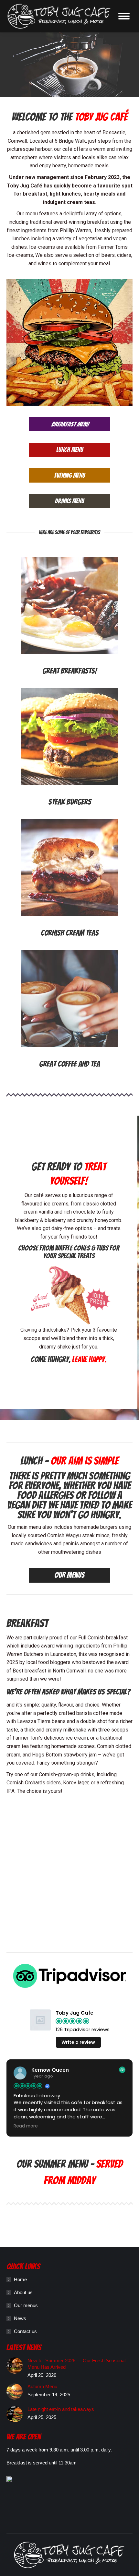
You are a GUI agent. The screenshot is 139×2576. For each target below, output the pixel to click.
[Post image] (15, 2366)
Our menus (26, 2305)
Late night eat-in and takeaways (61, 2409)
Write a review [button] (78, 2042)
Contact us (25, 2331)
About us (23, 2292)
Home (20, 2279)
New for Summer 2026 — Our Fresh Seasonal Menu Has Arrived (76, 2364)
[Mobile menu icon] (124, 16)
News (20, 2318)
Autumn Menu (42, 2386)
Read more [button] (26, 2126)
